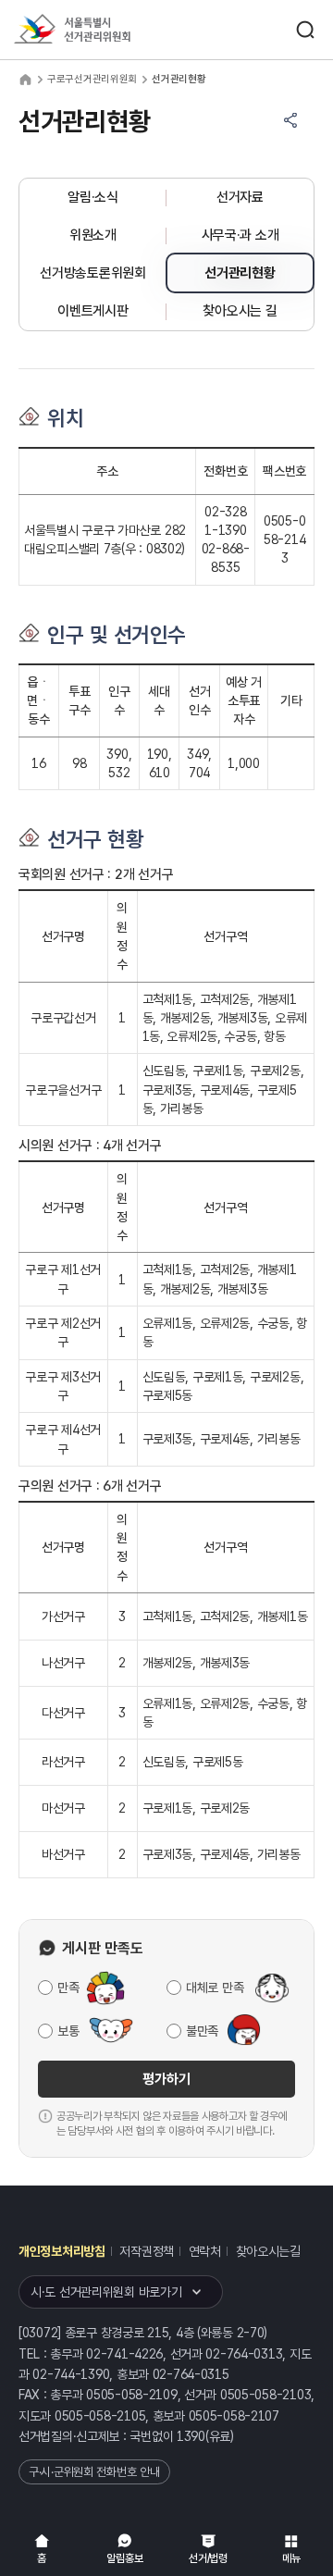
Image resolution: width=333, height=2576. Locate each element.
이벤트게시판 (92, 311)
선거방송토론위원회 (92, 273)
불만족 (202, 2031)
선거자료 (240, 197)
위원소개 (93, 235)
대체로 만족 (215, 1988)
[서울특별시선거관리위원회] (106, 30)
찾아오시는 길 (240, 311)
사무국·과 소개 (240, 235)
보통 (68, 2031)
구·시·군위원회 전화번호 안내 (94, 2472)
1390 (191, 2436)
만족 (68, 1988)
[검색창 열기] (305, 30)
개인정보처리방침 (62, 2251)
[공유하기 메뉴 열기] (290, 120)
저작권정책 (147, 2251)
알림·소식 (93, 197)
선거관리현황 (240, 273)
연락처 (205, 2251)
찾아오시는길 (268, 2251)
